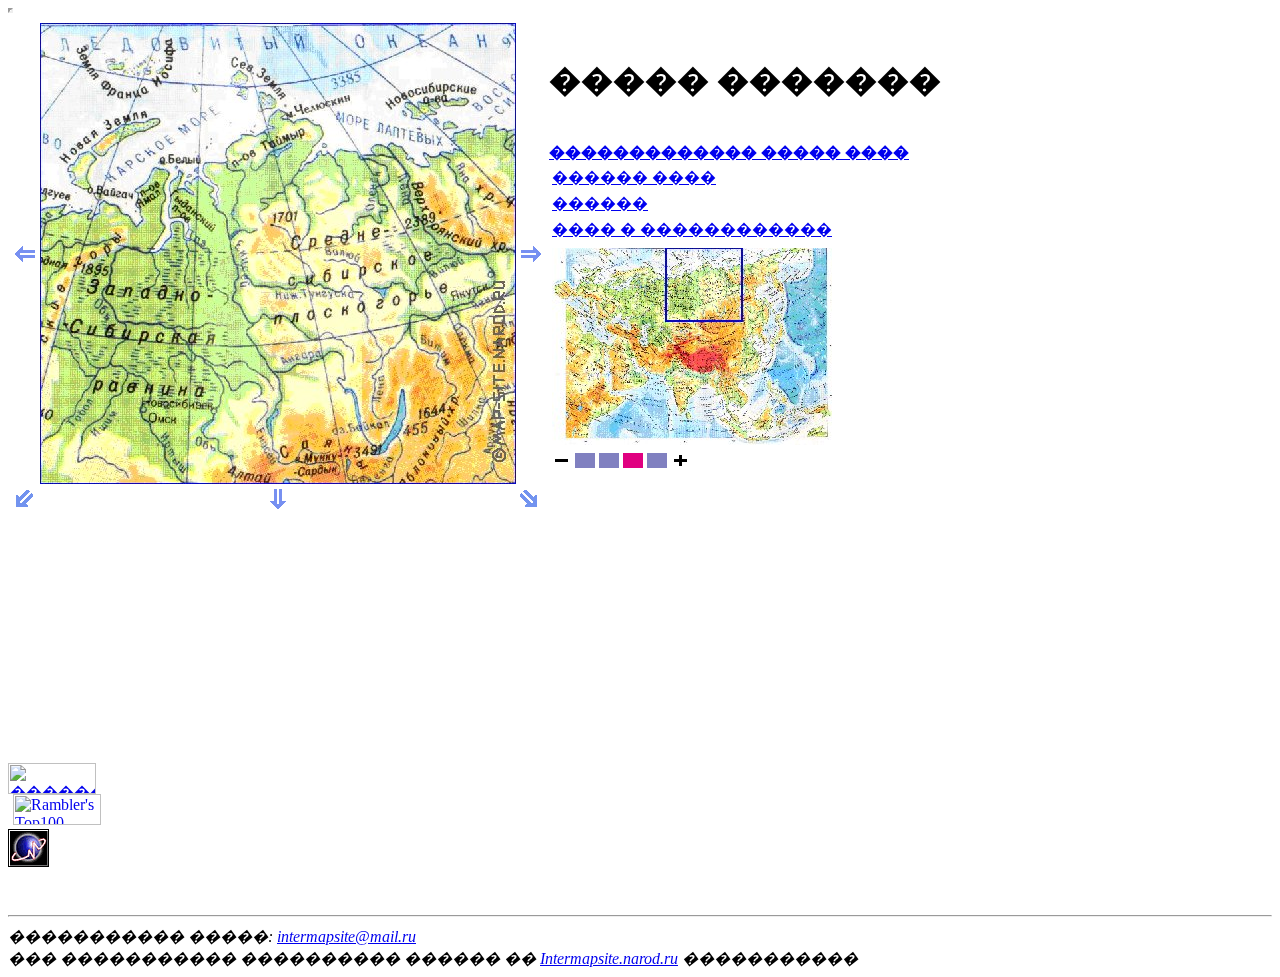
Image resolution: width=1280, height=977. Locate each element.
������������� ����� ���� (729, 152)
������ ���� (634, 177)
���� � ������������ (692, 229)
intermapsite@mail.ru (346, 936)
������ (600, 203)
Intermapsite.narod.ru (609, 958)
